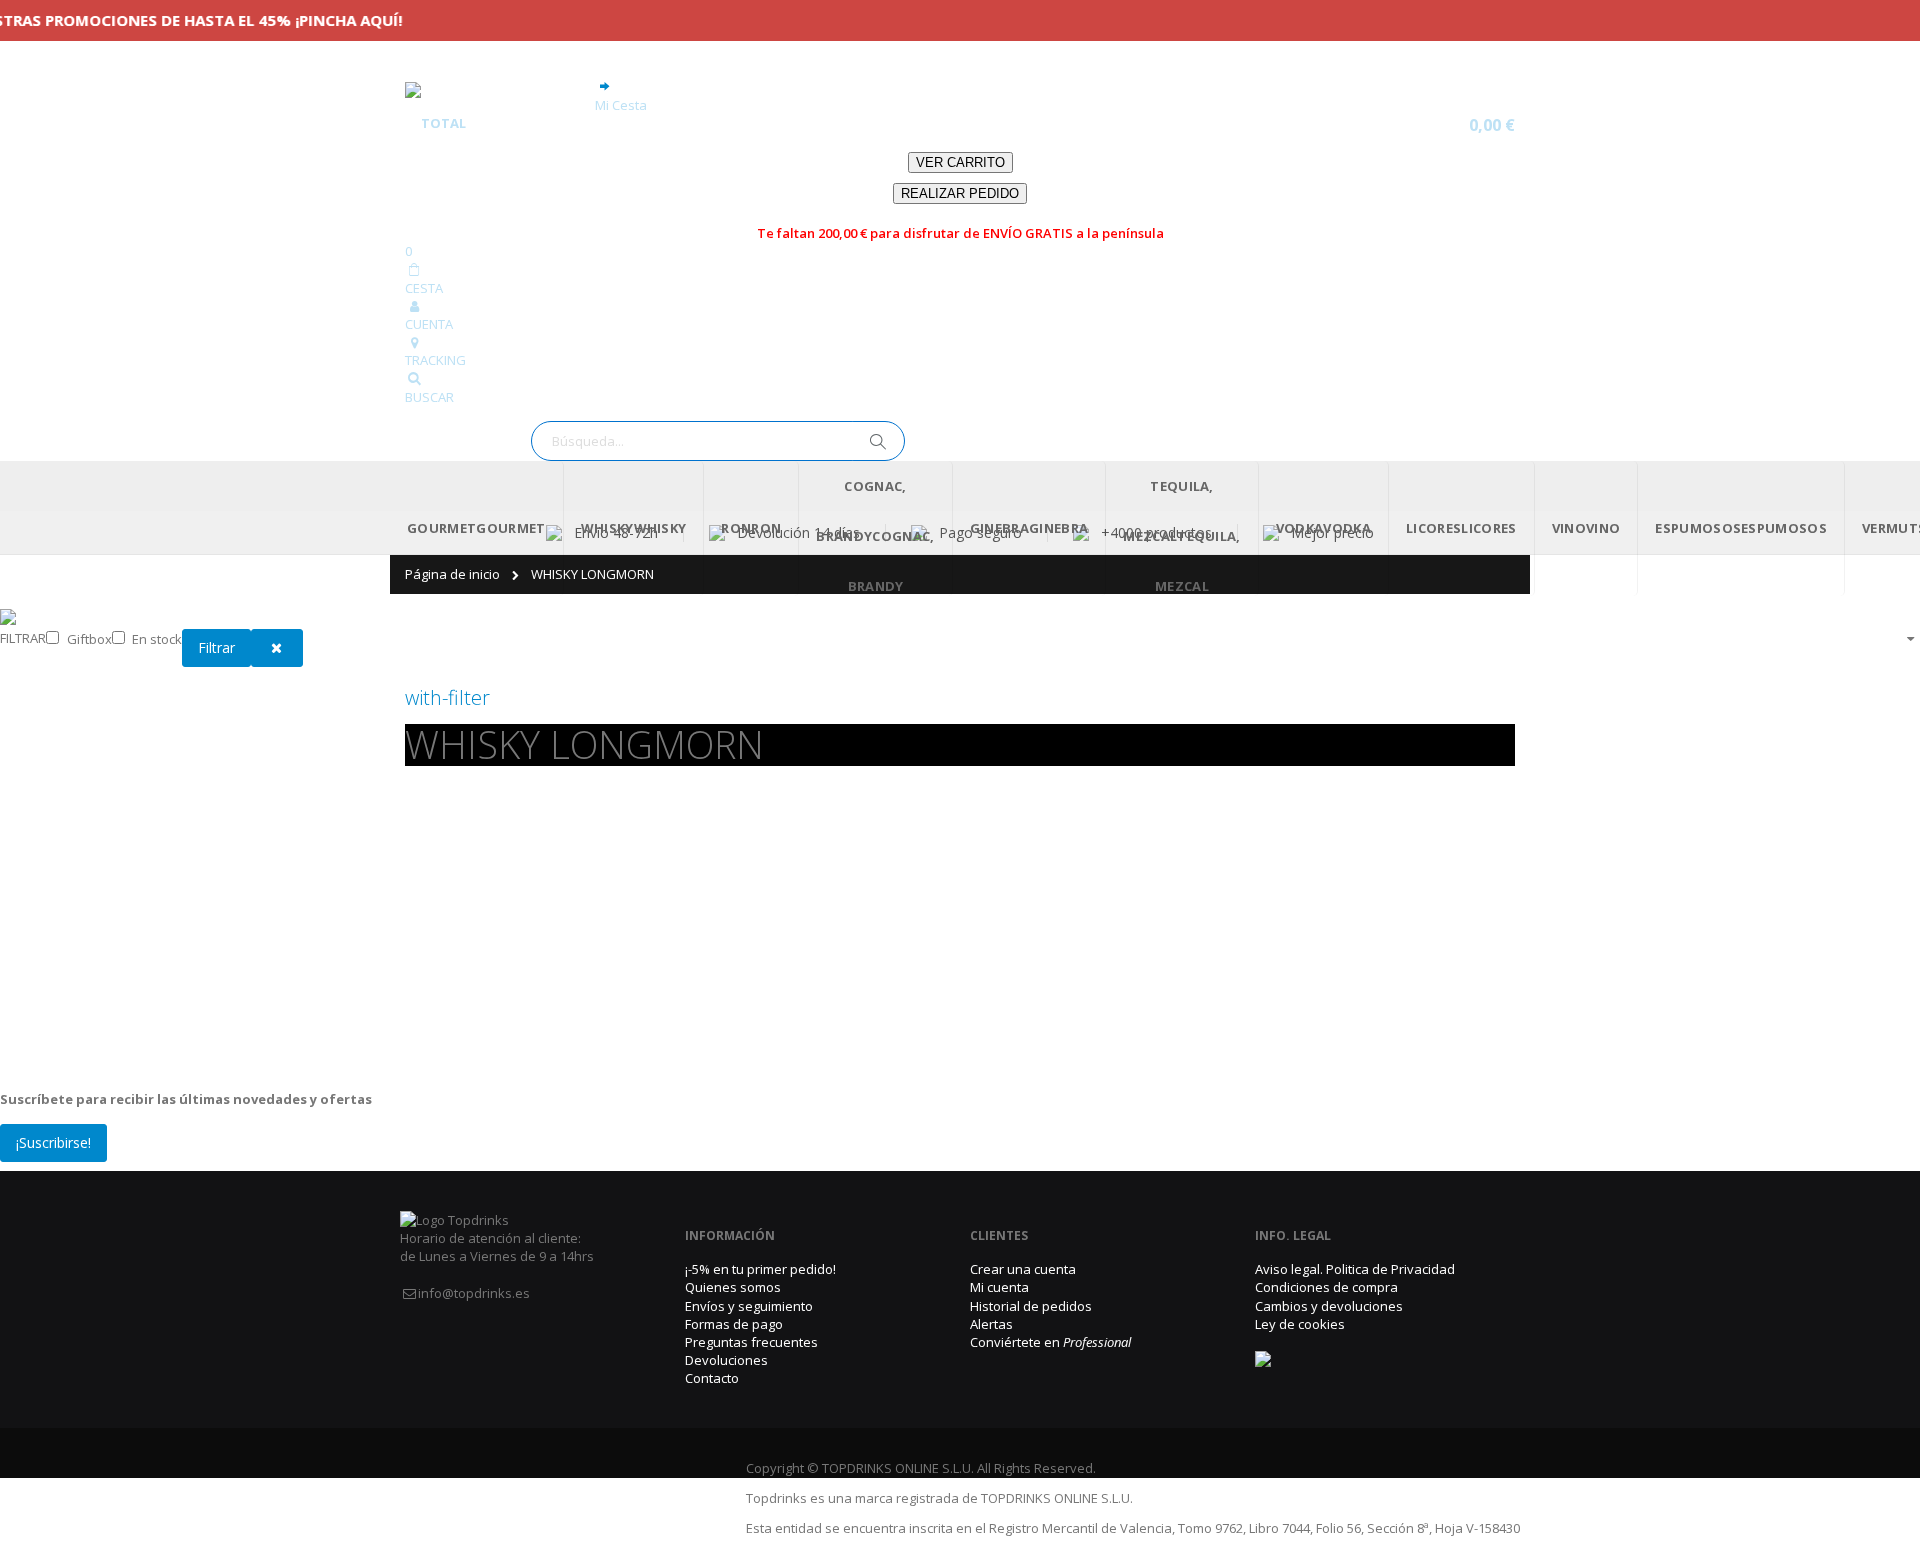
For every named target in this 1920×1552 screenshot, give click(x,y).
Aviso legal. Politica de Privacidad (1355, 1233)
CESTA (424, 251)
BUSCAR (429, 360)
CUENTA (429, 288)
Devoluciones (726, 1324)
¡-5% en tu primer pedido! (760, 1233)
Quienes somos (733, 1251)
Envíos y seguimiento (749, 1269)
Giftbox (89, 602)
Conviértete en (1050, 1306)
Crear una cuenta (1023, 1233)
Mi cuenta (999, 1251)
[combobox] (718, 404)
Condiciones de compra (1326, 1251)
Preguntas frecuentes (751, 1306)
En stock (157, 602)
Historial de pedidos (1031, 1269)
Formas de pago (734, 1287)
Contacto (712, 1342)
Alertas (991, 1287)
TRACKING (435, 324)
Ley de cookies (1300, 1287)
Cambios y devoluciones (1329, 1269)
